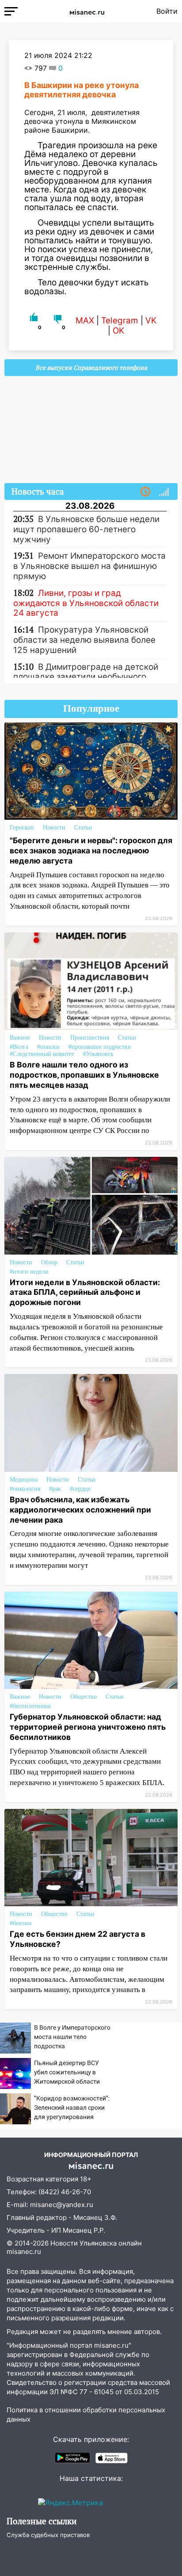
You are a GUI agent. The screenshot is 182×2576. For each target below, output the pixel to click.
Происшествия (90, 1038)
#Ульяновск (98, 1054)
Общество (83, 1697)
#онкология (25, 1489)
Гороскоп (22, 827)
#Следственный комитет (42, 1054)
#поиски (48, 1047)
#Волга (19, 1047)
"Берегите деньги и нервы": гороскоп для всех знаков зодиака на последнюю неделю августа (91, 850)
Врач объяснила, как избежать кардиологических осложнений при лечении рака (80, 1510)
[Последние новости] (145, 492)
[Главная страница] (87, 11)
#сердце (80, 1489)
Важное (20, 1038)
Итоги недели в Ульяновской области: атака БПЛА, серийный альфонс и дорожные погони (85, 1292)
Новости (54, 827)
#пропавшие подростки (100, 1047)
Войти (167, 11)
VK (151, 321)
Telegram (120, 321)
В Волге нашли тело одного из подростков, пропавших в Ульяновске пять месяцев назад (84, 1075)
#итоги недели (29, 1272)
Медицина (24, 1480)
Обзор (49, 1262)
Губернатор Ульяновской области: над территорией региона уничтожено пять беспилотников (88, 1727)
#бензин (21, 1923)
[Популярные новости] (164, 492)
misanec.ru (24, 2252)
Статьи (83, 827)
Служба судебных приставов (48, 2535)
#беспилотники (30, 1706)
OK (118, 331)
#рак (55, 1489)
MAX (85, 321)
